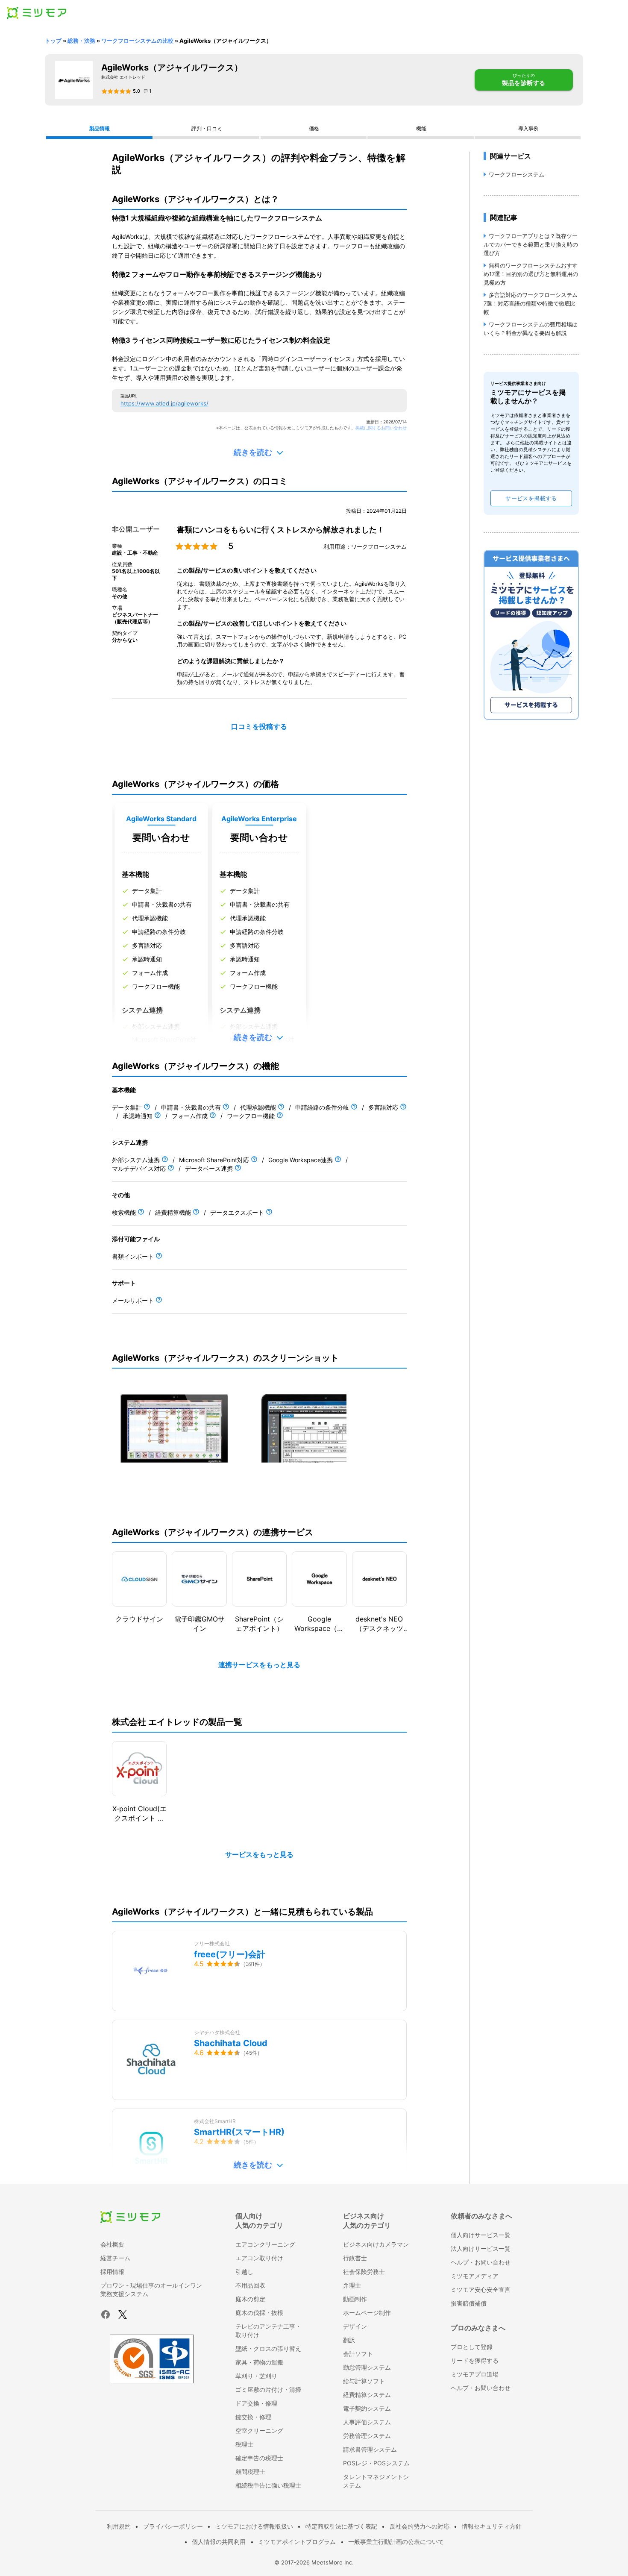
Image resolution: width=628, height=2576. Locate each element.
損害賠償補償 (469, 2303)
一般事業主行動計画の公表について (396, 2542)
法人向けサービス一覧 (481, 2248)
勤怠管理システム (367, 2367)
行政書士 (355, 2258)
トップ (53, 41)
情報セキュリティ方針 (492, 2526)
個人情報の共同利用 (219, 2542)
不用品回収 (250, 2285)
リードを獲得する (475, 2360)
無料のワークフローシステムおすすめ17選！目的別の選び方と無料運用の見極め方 (531, 274)
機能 (421, 128)
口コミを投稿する (259, 727)
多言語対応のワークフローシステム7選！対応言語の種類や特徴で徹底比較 (531, 303)
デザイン (355, 2326)
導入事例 (528, 128)
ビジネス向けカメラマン (376, 2244)
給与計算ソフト (364, 2381)
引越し (244, 2272)
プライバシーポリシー (173, 2526)
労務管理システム (367, 2436)
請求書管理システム (370, 2449)
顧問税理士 (250, 2472)
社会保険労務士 (364, 2272)
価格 (314, 128)
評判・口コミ (207, 128)
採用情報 (112, 2272)
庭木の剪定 (250, 2299)
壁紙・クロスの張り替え (268, 2348)
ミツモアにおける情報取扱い (254, 2526)
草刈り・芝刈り (256, 2376)
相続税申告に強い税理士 (268, 2485)
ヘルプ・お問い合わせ (481, 2262)
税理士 (244, 2444)
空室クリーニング (259, 2431)
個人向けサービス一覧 (481, 2235)
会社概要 (112, 2244)
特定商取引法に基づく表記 (341, 2526)
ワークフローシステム (516, 174)
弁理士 (352, 2285)
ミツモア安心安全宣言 (481, 2290)
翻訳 (349, 2340)
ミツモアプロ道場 (475, 2374)
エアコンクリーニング (265, 2244)
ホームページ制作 (367, 2313)
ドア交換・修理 (256, 2403)
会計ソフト (358, 2354)
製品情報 (100, 128)
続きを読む (253, 452)
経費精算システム (367, 2395)
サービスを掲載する (531, 498)
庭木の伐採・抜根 (259, 2313)
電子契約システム (367, 2408)
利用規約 (119, 2526)
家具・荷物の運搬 (259, 2362)
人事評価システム (367, 2422)
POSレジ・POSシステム (376, 2463)
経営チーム (115, 2258)
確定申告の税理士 (259, 2458)
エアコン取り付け (259, 2258)
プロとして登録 (472, 2347)
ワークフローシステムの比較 (137, 41)
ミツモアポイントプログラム (297, 2542)
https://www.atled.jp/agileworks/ (164, 403)
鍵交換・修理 (253, 2417)
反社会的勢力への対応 (420, 2526)
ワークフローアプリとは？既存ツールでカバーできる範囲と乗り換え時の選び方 (531, 244)
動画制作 (355, 2299)
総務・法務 (81, 41)
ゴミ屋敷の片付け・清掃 (268, 2389)
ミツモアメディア (475, 2276)
